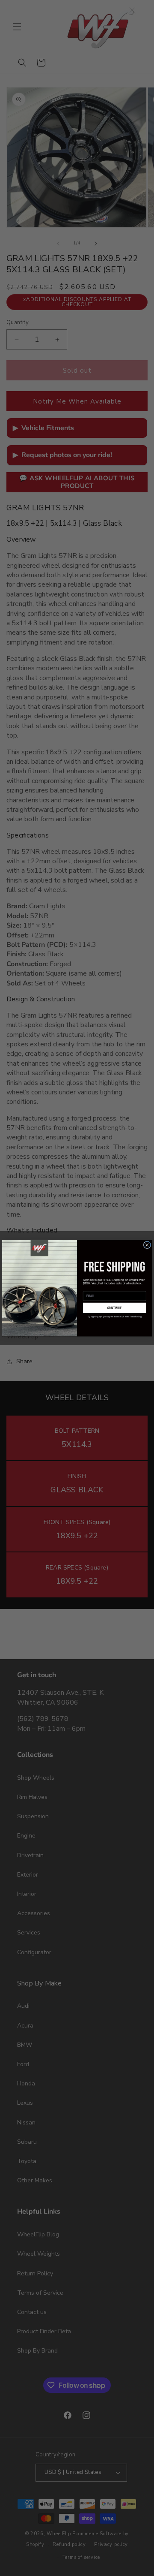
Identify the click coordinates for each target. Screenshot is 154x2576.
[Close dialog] (147, 1245)
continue (115, 1308)
